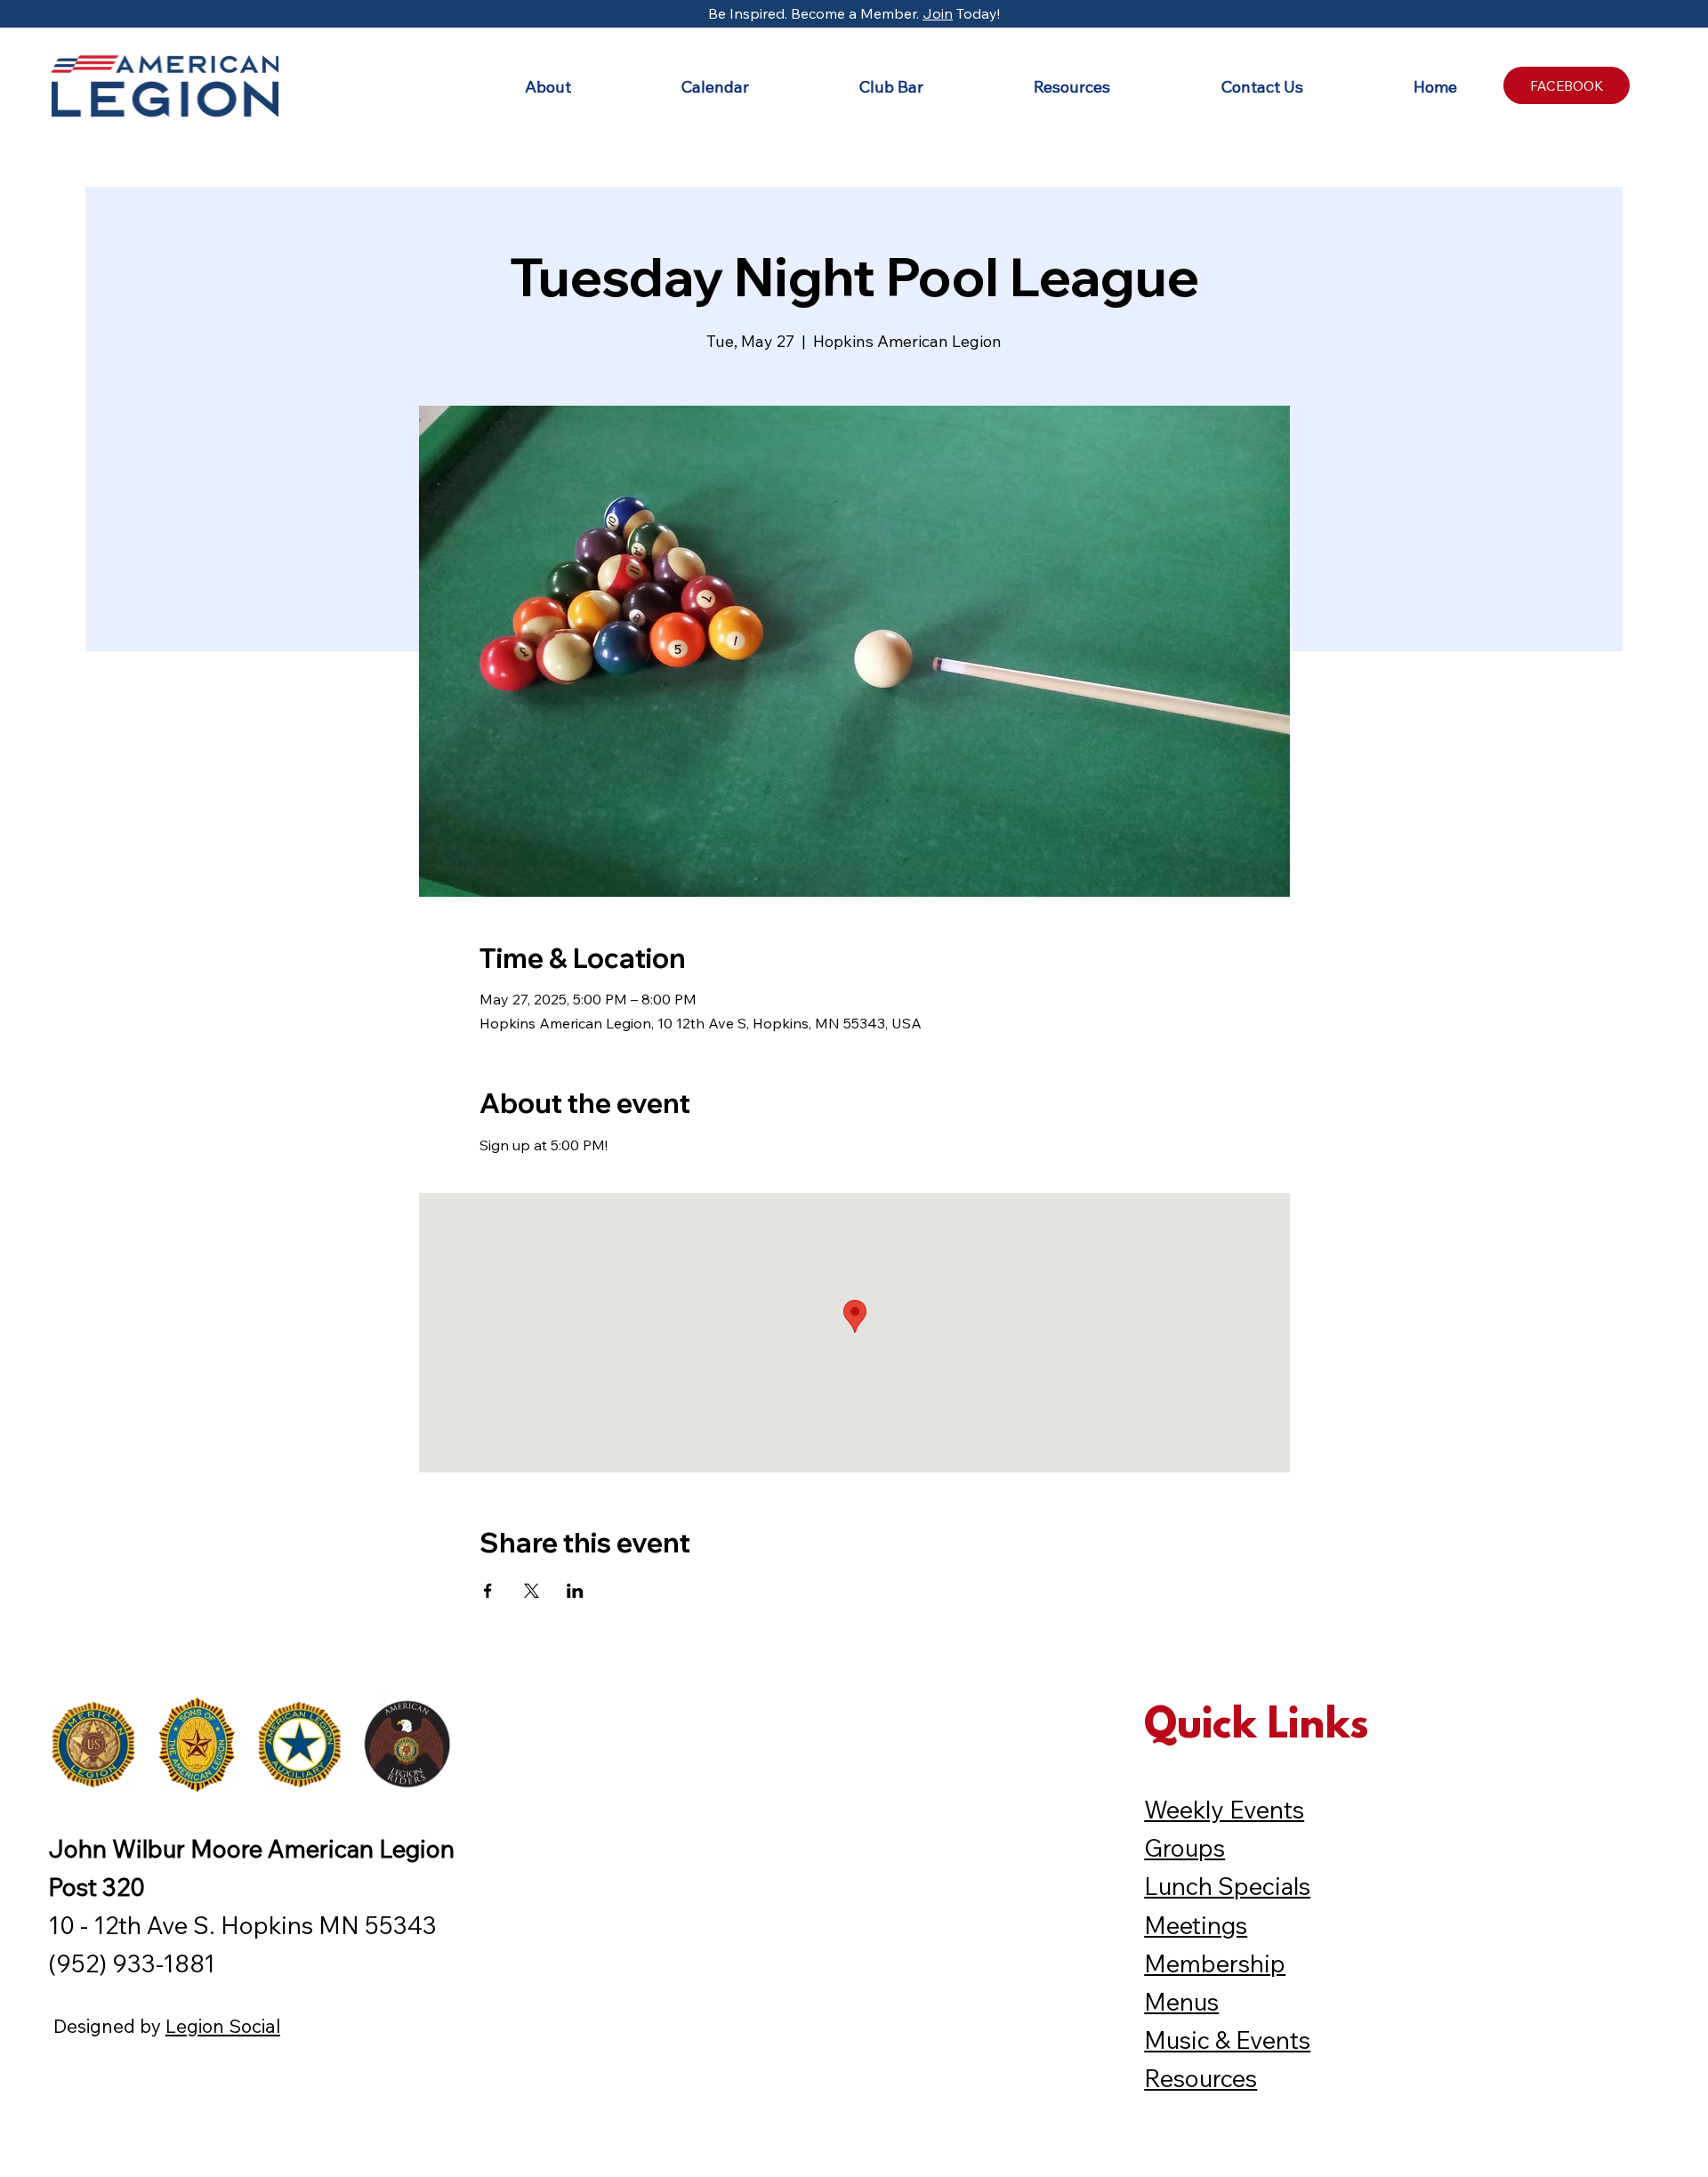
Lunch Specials (1227, 1886)
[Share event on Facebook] (488, 1591)
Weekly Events (1224, 1810)
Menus (1181, 2002)
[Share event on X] (532, 1591)
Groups (1184, 1848)
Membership (1215, 1963)
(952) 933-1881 (132, 1963)
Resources (1200, 2078)
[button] (504, 87)
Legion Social (223, 2026)
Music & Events (1227, 2040)
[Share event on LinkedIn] (575, 1591)
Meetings (1196, 1925)
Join (938, 13)
